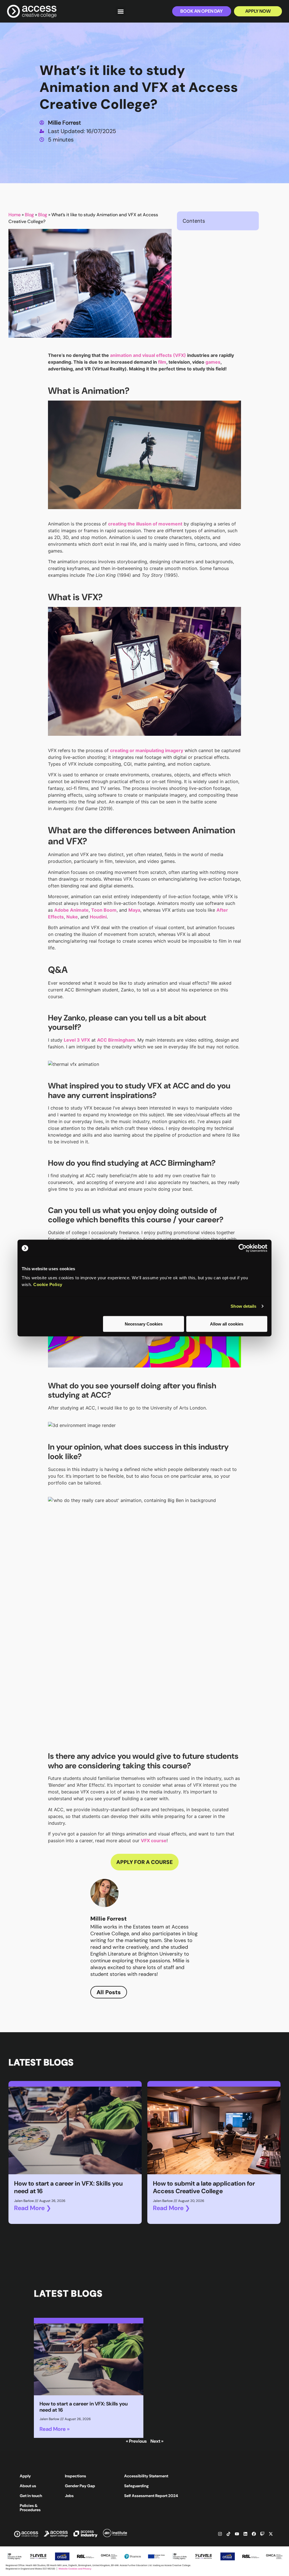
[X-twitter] (271, 2534)
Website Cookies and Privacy (75, 2569)
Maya (134, 910)
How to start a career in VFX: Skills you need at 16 (68, 2187)
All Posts (109, 1992)
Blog (29, 215)
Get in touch (31, 2496)
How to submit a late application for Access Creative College (204, 2187)
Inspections (75, 2476)
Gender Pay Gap (80, 2486)
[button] (121, 11)
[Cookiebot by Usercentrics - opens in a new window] (243, 1248)
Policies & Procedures (30, 2508)
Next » (157, 2441)
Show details (243, 1306)
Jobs (69, 2496)
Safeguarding (136, 2486)
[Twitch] (262, 2534)
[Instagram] (220, 2534)
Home (15, 215)
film (162, 362)
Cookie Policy (48, 1284)
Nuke (72, 917)
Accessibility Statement (146, 2476)
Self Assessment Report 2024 (151, 2496)
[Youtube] (237, 2534)
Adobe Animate (71, 910)
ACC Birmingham (116, 1040)
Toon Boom (104, 910)
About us (28, 2486)
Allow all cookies (227, 1324)
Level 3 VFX (77, 1040)
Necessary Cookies (144, 1324)
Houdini (98, 917)
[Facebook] (254, 2534)
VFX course (154, 1841)
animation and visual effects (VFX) (148, 355)
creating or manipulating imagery (147, 750)
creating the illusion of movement (145, 524)
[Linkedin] (245, 2534)
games (213, 362)
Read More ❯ (33, 2208)
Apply (25, 2476)
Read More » (55, 2429)
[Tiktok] (228, 2534)
